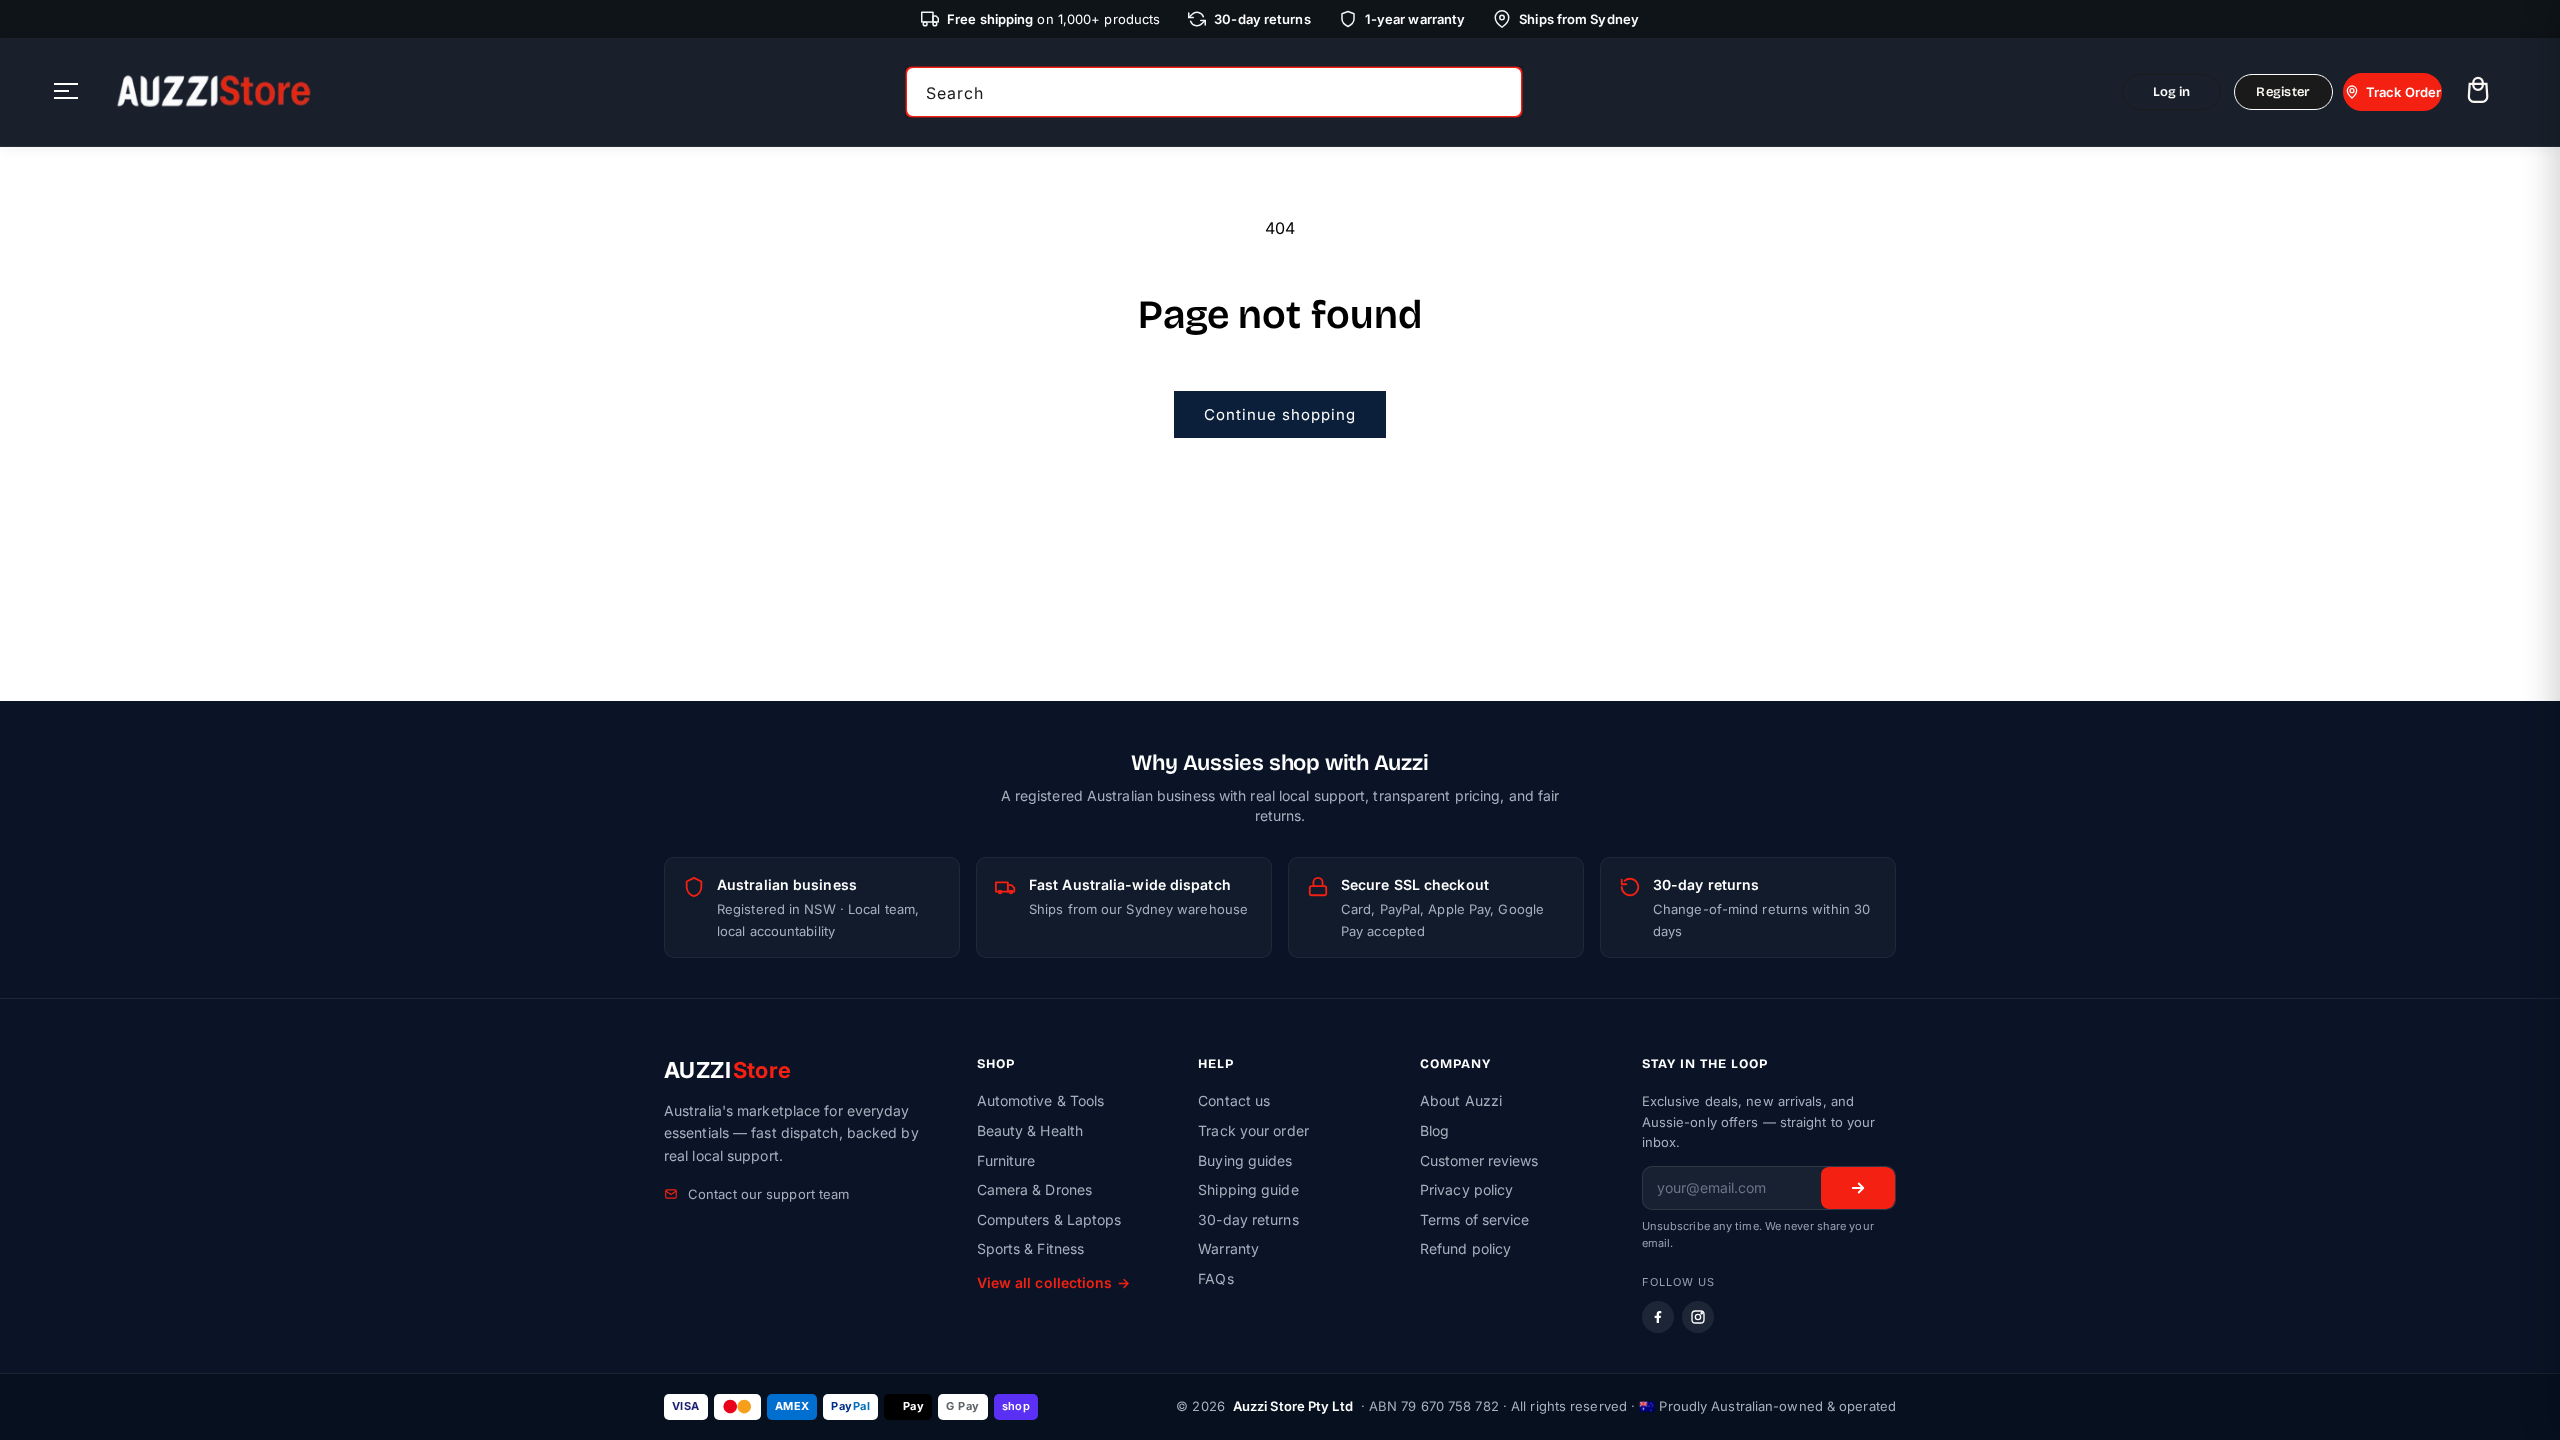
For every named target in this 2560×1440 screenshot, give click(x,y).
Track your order (1253, 1130)
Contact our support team (768, 1194)
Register (2283, 92)
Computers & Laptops (1049, 1219)
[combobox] (1214, 92)
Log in (2172, 92)
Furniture (1006, 1160)
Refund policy (1465, 1248)
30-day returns (1248, 1219)
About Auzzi (1461, 1100)
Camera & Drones (1035, 1189)
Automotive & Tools (1041, 1100)
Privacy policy (1466, 1189)
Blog (1434, 1130)
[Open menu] (66, 92)
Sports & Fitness (1031, 1248)
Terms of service (1475, 1219)
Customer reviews (1479, 1160)
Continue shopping (1280, 414)
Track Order (2403, 92)
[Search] (1500, 92)
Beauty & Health (1030, 1130)
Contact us (1234, 1100)
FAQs (1215, 1278)
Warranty (1228, 1248)
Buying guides (1245, 1160)
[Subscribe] (1858, 1188)
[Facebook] (1658, 1317)
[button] (2477, 92)
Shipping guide (1248, 1189)
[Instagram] (1698, 1317)
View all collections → (1053, 1282)
